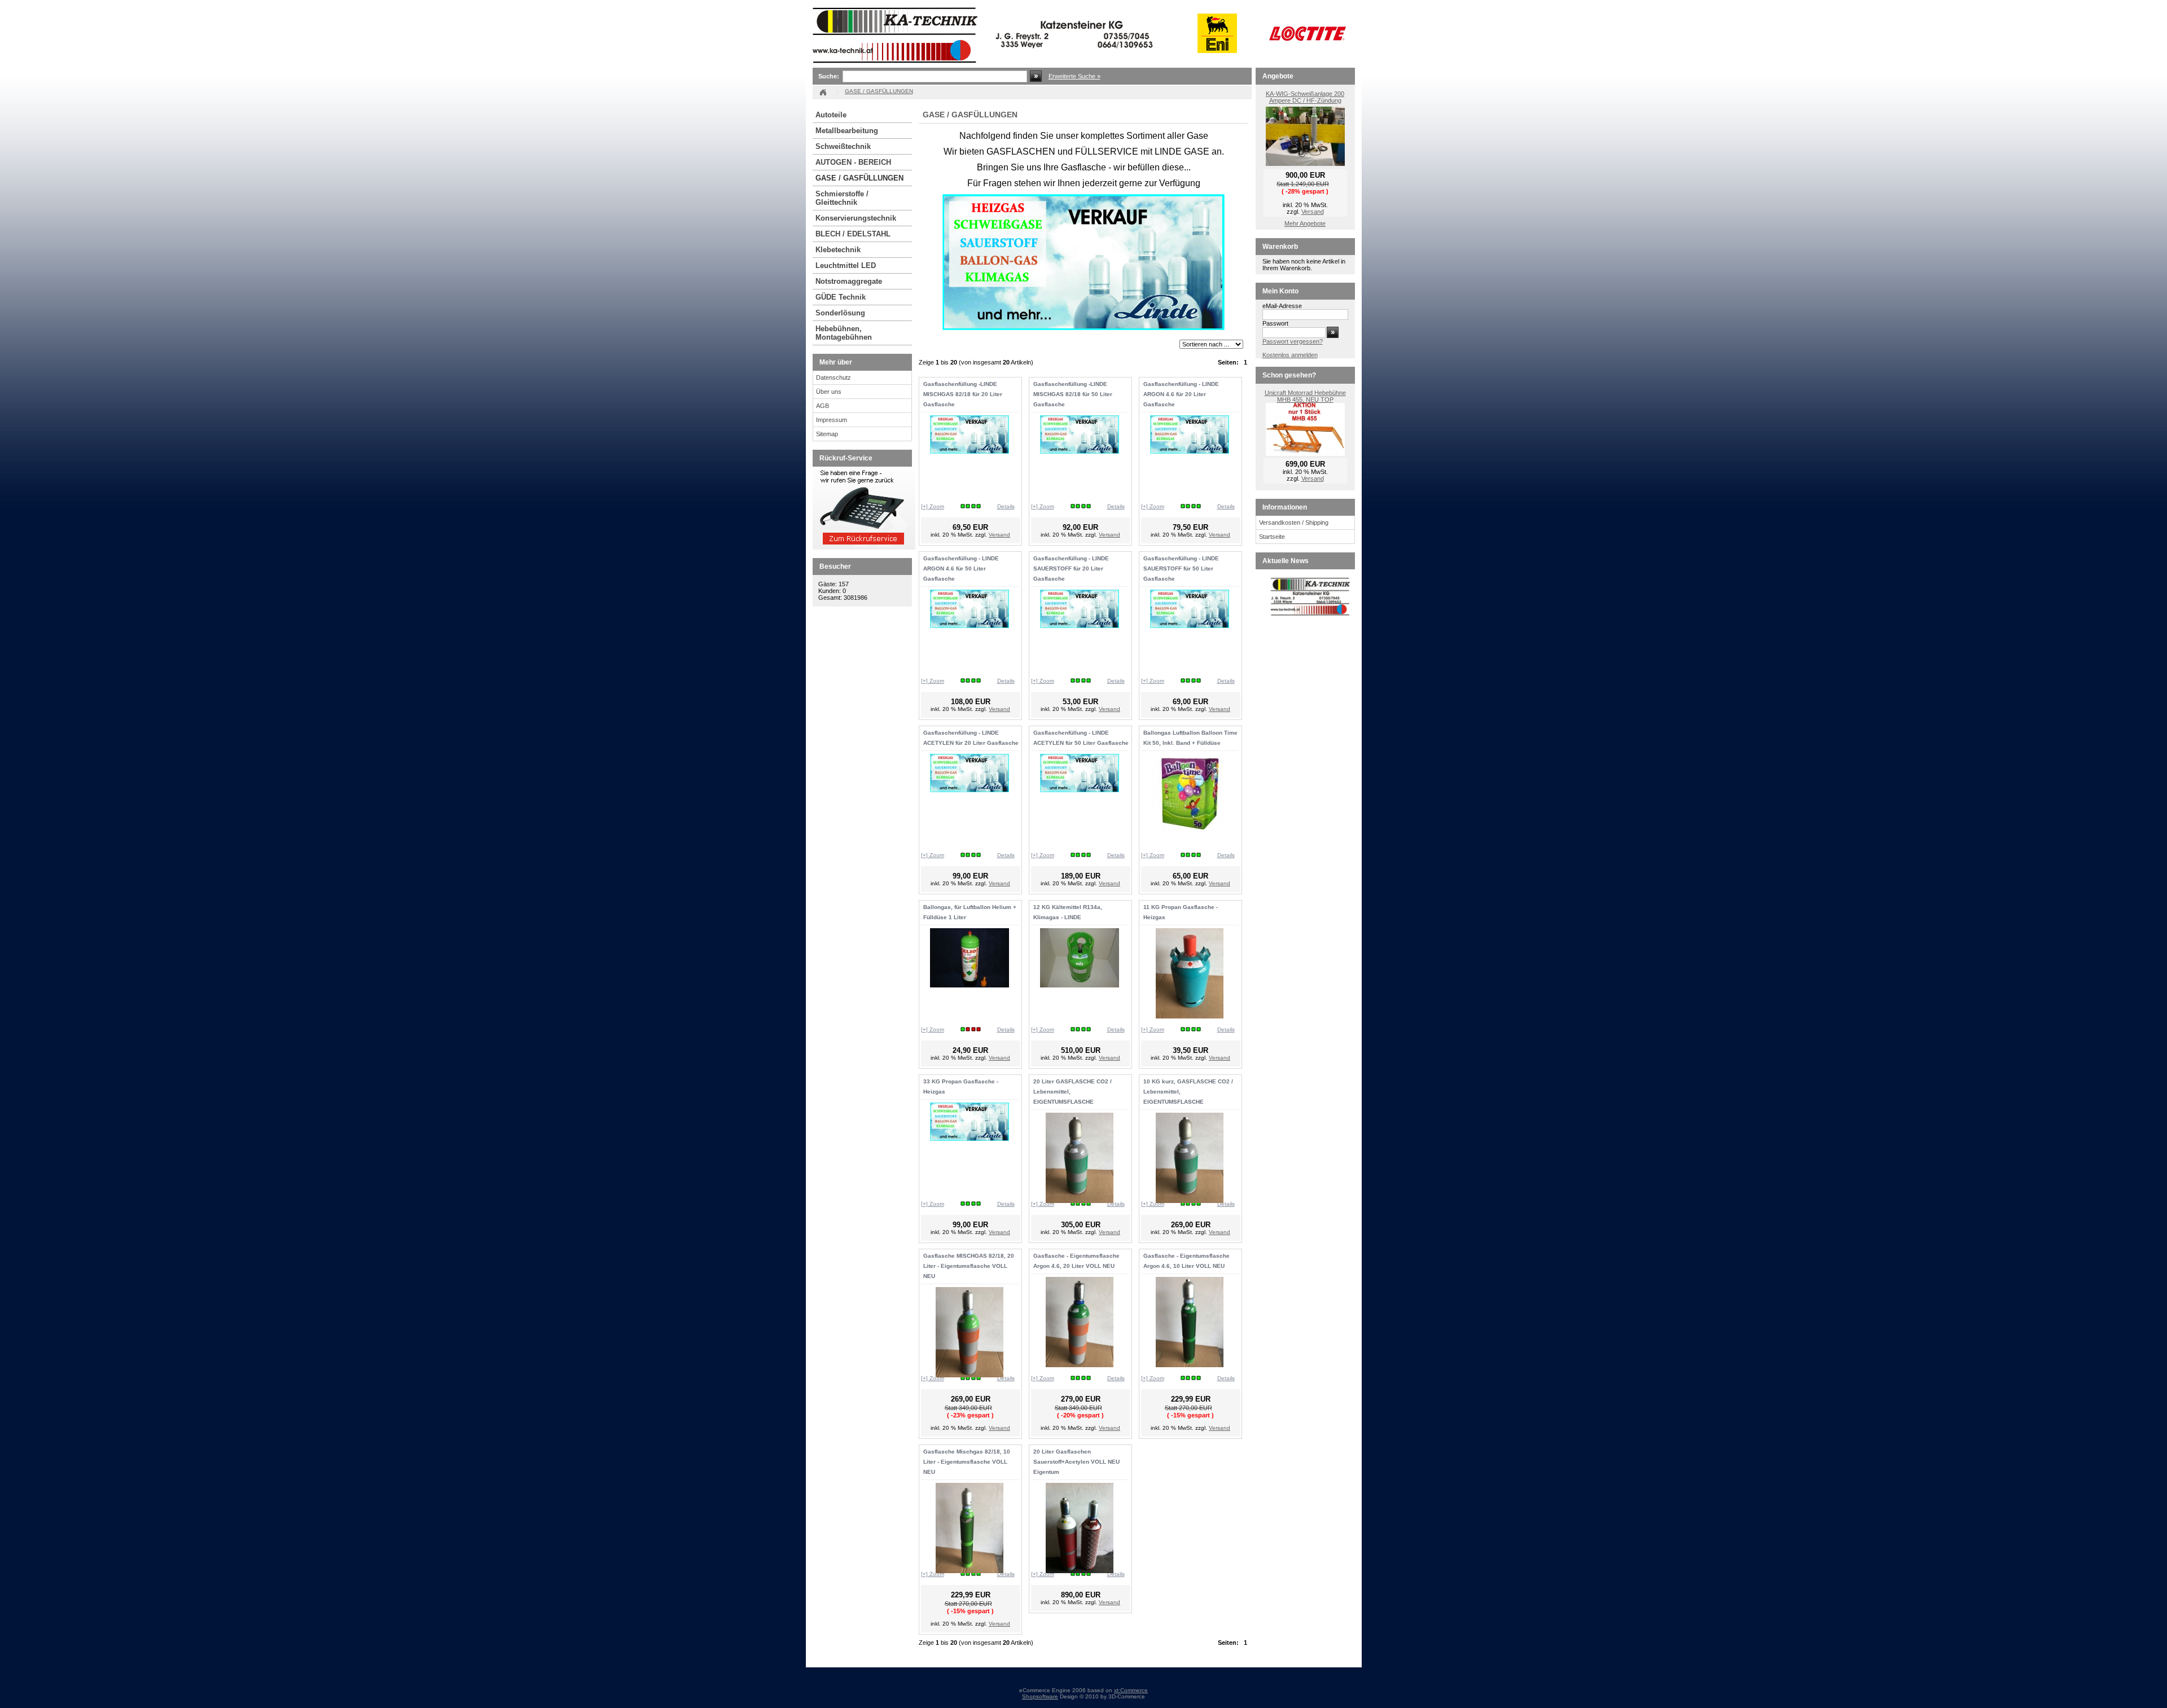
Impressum (832, 420)
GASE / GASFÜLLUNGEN (859, 178)
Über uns (829, 392)
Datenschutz (834, 377)
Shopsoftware (1040, 1696)
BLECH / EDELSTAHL (853, 234)
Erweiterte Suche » (1074, 76)
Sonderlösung (840, 313)
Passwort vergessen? (1293, 341)
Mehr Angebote (1305, 223)
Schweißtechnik (843, 146)
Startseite (1272, 537)
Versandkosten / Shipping (1294, 523)
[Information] (864, 547)
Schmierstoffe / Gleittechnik (842, 198)
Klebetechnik (838, 250)
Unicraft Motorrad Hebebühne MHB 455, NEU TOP (1305, 396)
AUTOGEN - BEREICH (853, 162)
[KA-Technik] (985, 65)
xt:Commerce (1131, 1690)
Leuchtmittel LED (846, 265)
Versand (999, 535)
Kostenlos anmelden (1290, 355)
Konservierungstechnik (856, 218)
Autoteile (831, 115)
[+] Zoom (933, 506)
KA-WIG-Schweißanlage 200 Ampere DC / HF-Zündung (1305, 97)
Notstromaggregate (849, 281)
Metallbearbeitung (847, 131)
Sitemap (827, 434)
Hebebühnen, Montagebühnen (844, 333)
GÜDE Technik (841, 297)
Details (1006, 506)
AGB (823, 406)
